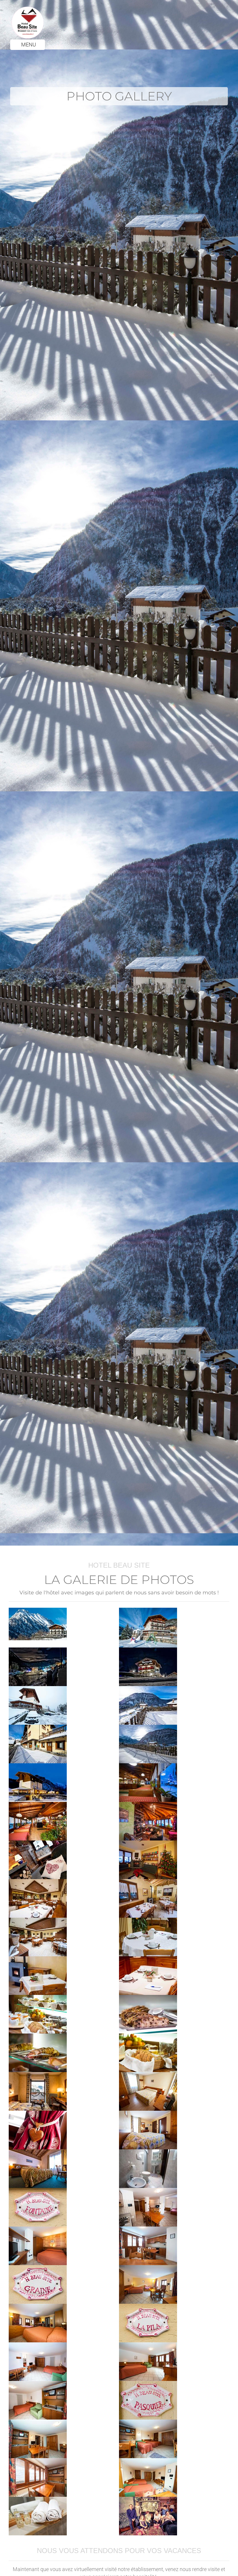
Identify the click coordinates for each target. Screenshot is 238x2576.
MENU (28, 45)
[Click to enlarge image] (38, 1624)
